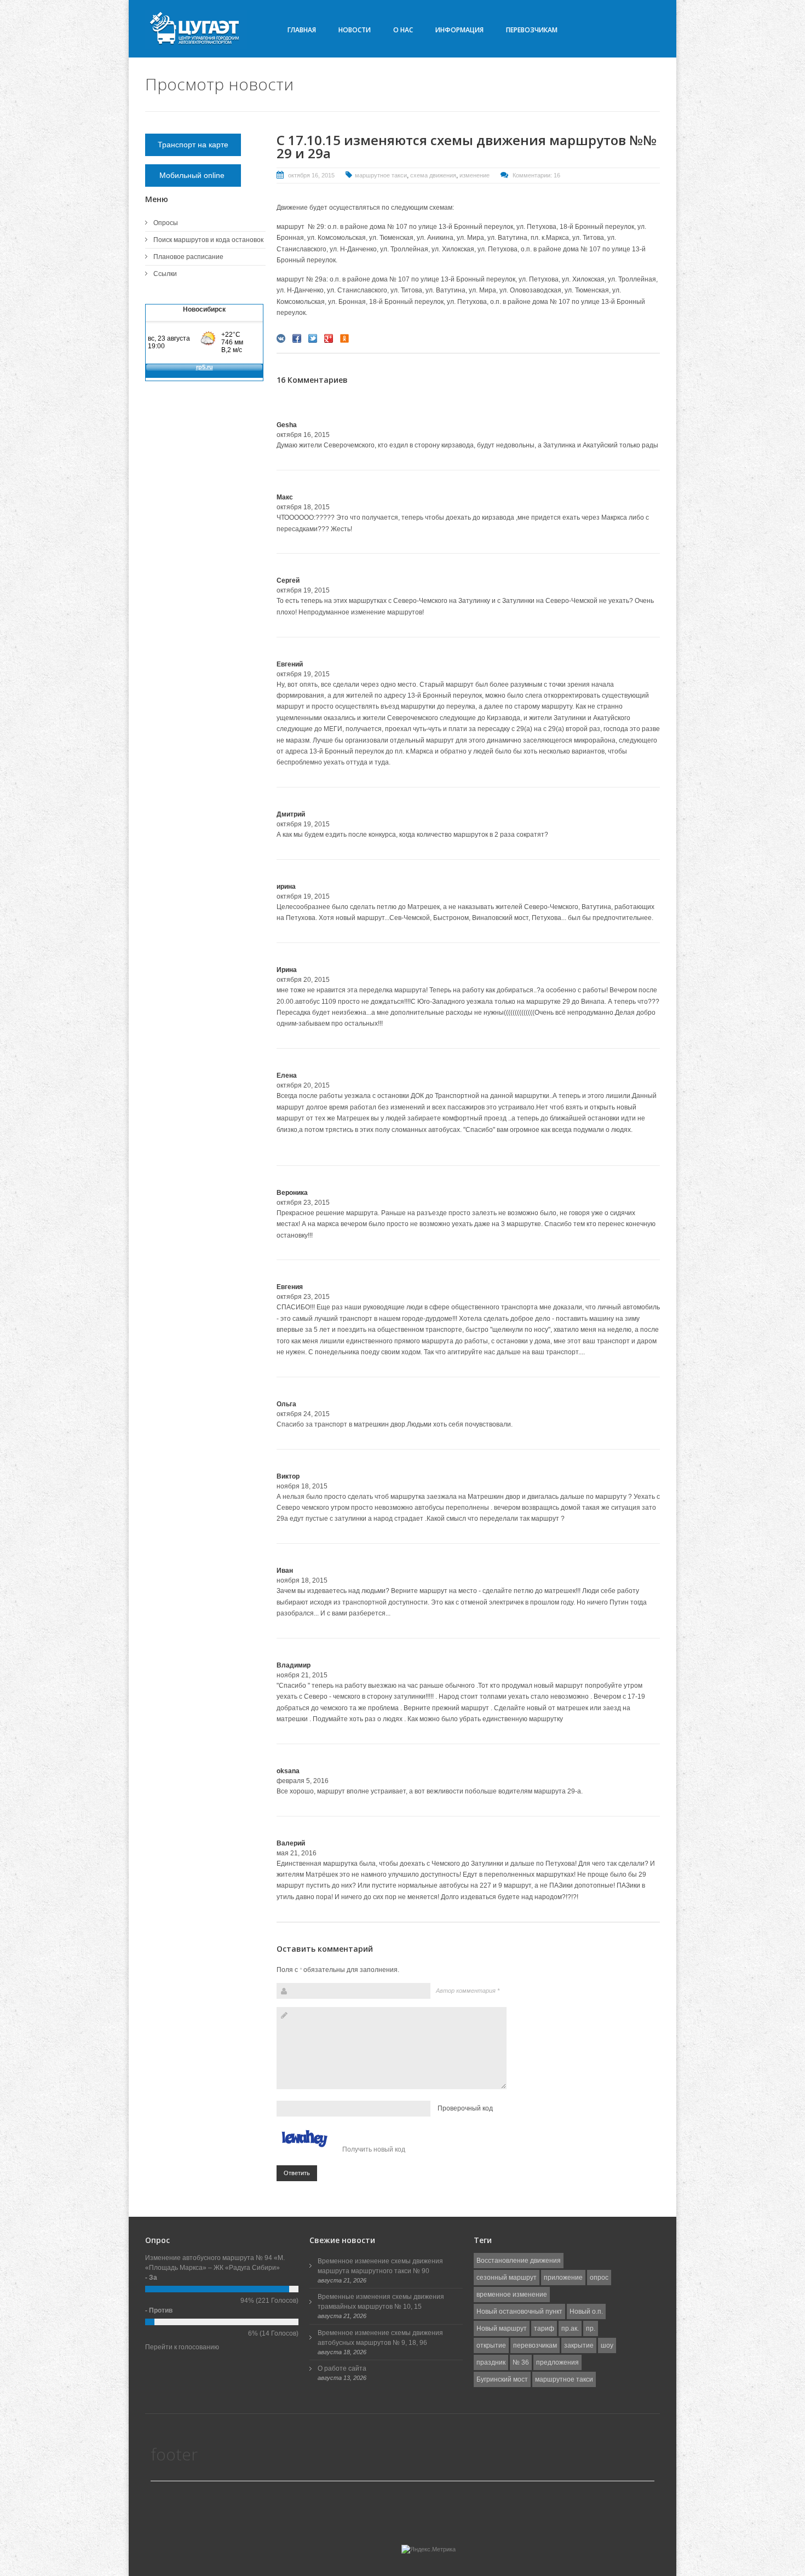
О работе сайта (342, 2368)
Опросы (166, 223)
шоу (607, 2345)
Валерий (291, 1843)
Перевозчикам (532, 30)
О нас (403, 30)
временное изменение (512, 2295)
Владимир (294, 1665)
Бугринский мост (502, 2379)
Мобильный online (193, 175)
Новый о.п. (586, 2311)
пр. (591, 2328)
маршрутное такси (381, 175)
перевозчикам (535, 2345)
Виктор (288, 1476)
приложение (563, 2278)
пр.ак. (570, 2328)
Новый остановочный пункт (519, 2311)
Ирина (287, 970)
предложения (557, 2362)
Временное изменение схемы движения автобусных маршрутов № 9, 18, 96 (380, 2338)
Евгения (290, 1287)
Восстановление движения (519, 2261)
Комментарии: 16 (536, 175)
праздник (491, 2362)
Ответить (297, 2173)
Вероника (292, 1193)
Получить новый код (374, 2149)
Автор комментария (468, 1991)
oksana (288, 1771)
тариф (544, 2328)
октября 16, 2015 (311, 175)
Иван (285, 1571)
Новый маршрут (502, 2328)
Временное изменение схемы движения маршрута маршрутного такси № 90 (380, 2266)
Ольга (286, 1404)
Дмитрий (291, 814)
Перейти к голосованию (182, 2347)
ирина (286, 887)
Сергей (288, 580)
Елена (287, 1076)
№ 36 (521, 2362)
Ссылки (165, 274)
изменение (475, 175)
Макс (285, 497)
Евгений (290, 664)
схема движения (433, 175)
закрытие (579, 2345)
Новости (355, 30)
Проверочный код (465, 2108)
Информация (459, 30)
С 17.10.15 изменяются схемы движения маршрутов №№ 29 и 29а (467, 146)
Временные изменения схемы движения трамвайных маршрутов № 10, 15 (381, 2302)
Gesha (287, 425)
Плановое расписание (188, 257)
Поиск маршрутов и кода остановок (208, 240)
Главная (302, 30)
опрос (599, 2278)
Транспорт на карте (193, 145)
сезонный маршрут (507, 2278)
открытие (491, 2345)
